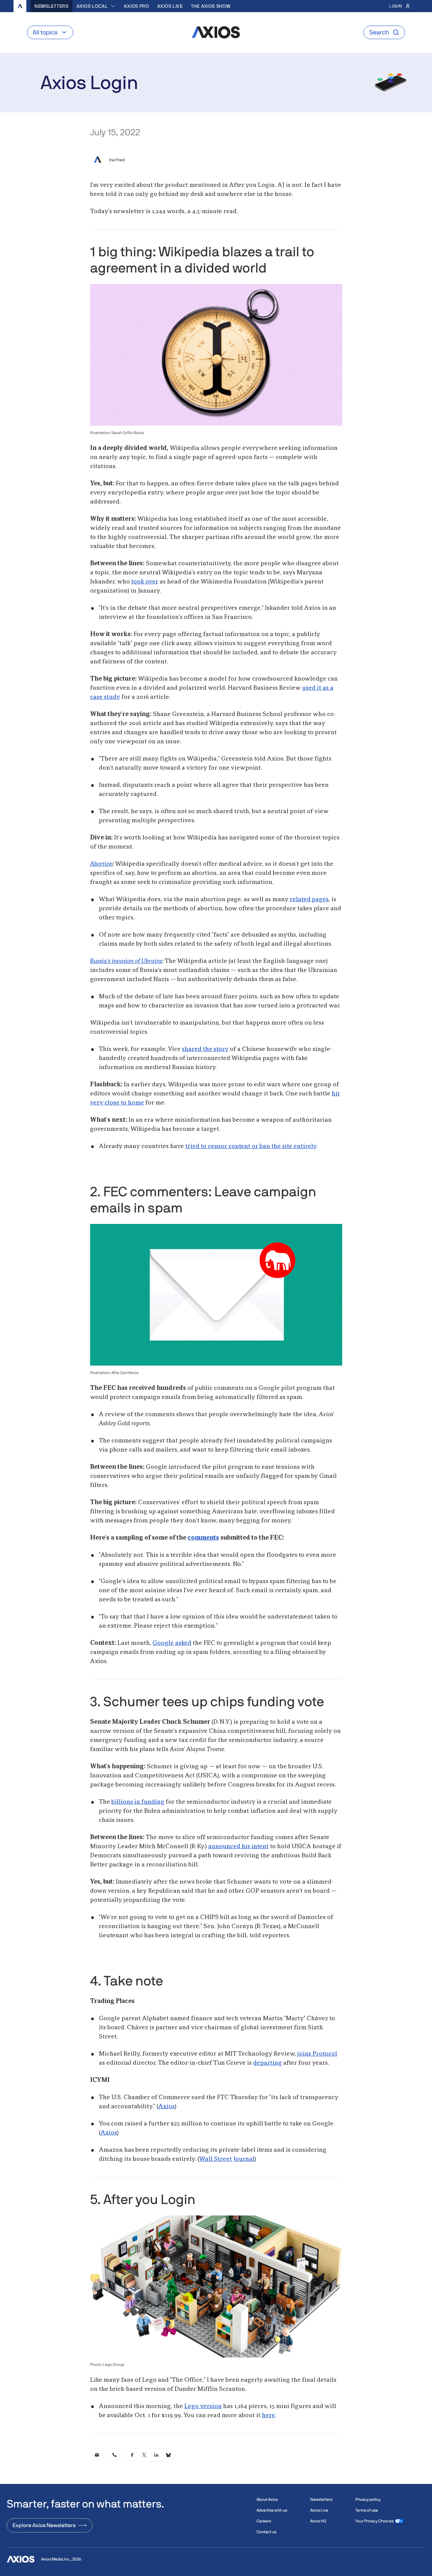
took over (145, 582)
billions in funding (138, 1802)
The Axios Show (211, 6)
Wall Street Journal (227, 2159)
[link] (97, 2455)
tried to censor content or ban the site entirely (251, 1146)
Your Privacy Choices (374, 2521)
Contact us (266, 2532)
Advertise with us (272, 2510)
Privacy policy (368, 2499)
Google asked (172, 1643)
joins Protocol (317, 2054)
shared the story (205, 1049)
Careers (264, 2521)
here (268, 2415)
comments (203, 1538)
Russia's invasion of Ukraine (126, 961)
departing (267, 2063)
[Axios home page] (20, 6)
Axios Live (170, 6)
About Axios (267, 2499)
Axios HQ (318, 2521)
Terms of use (367, 2510)
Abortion (101, 864)
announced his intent (238, 1847)
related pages (309, 899)
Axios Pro (136, 6)
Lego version (203, 2406)
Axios (167, 2107)
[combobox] (96, 6)
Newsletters (51, 6)
